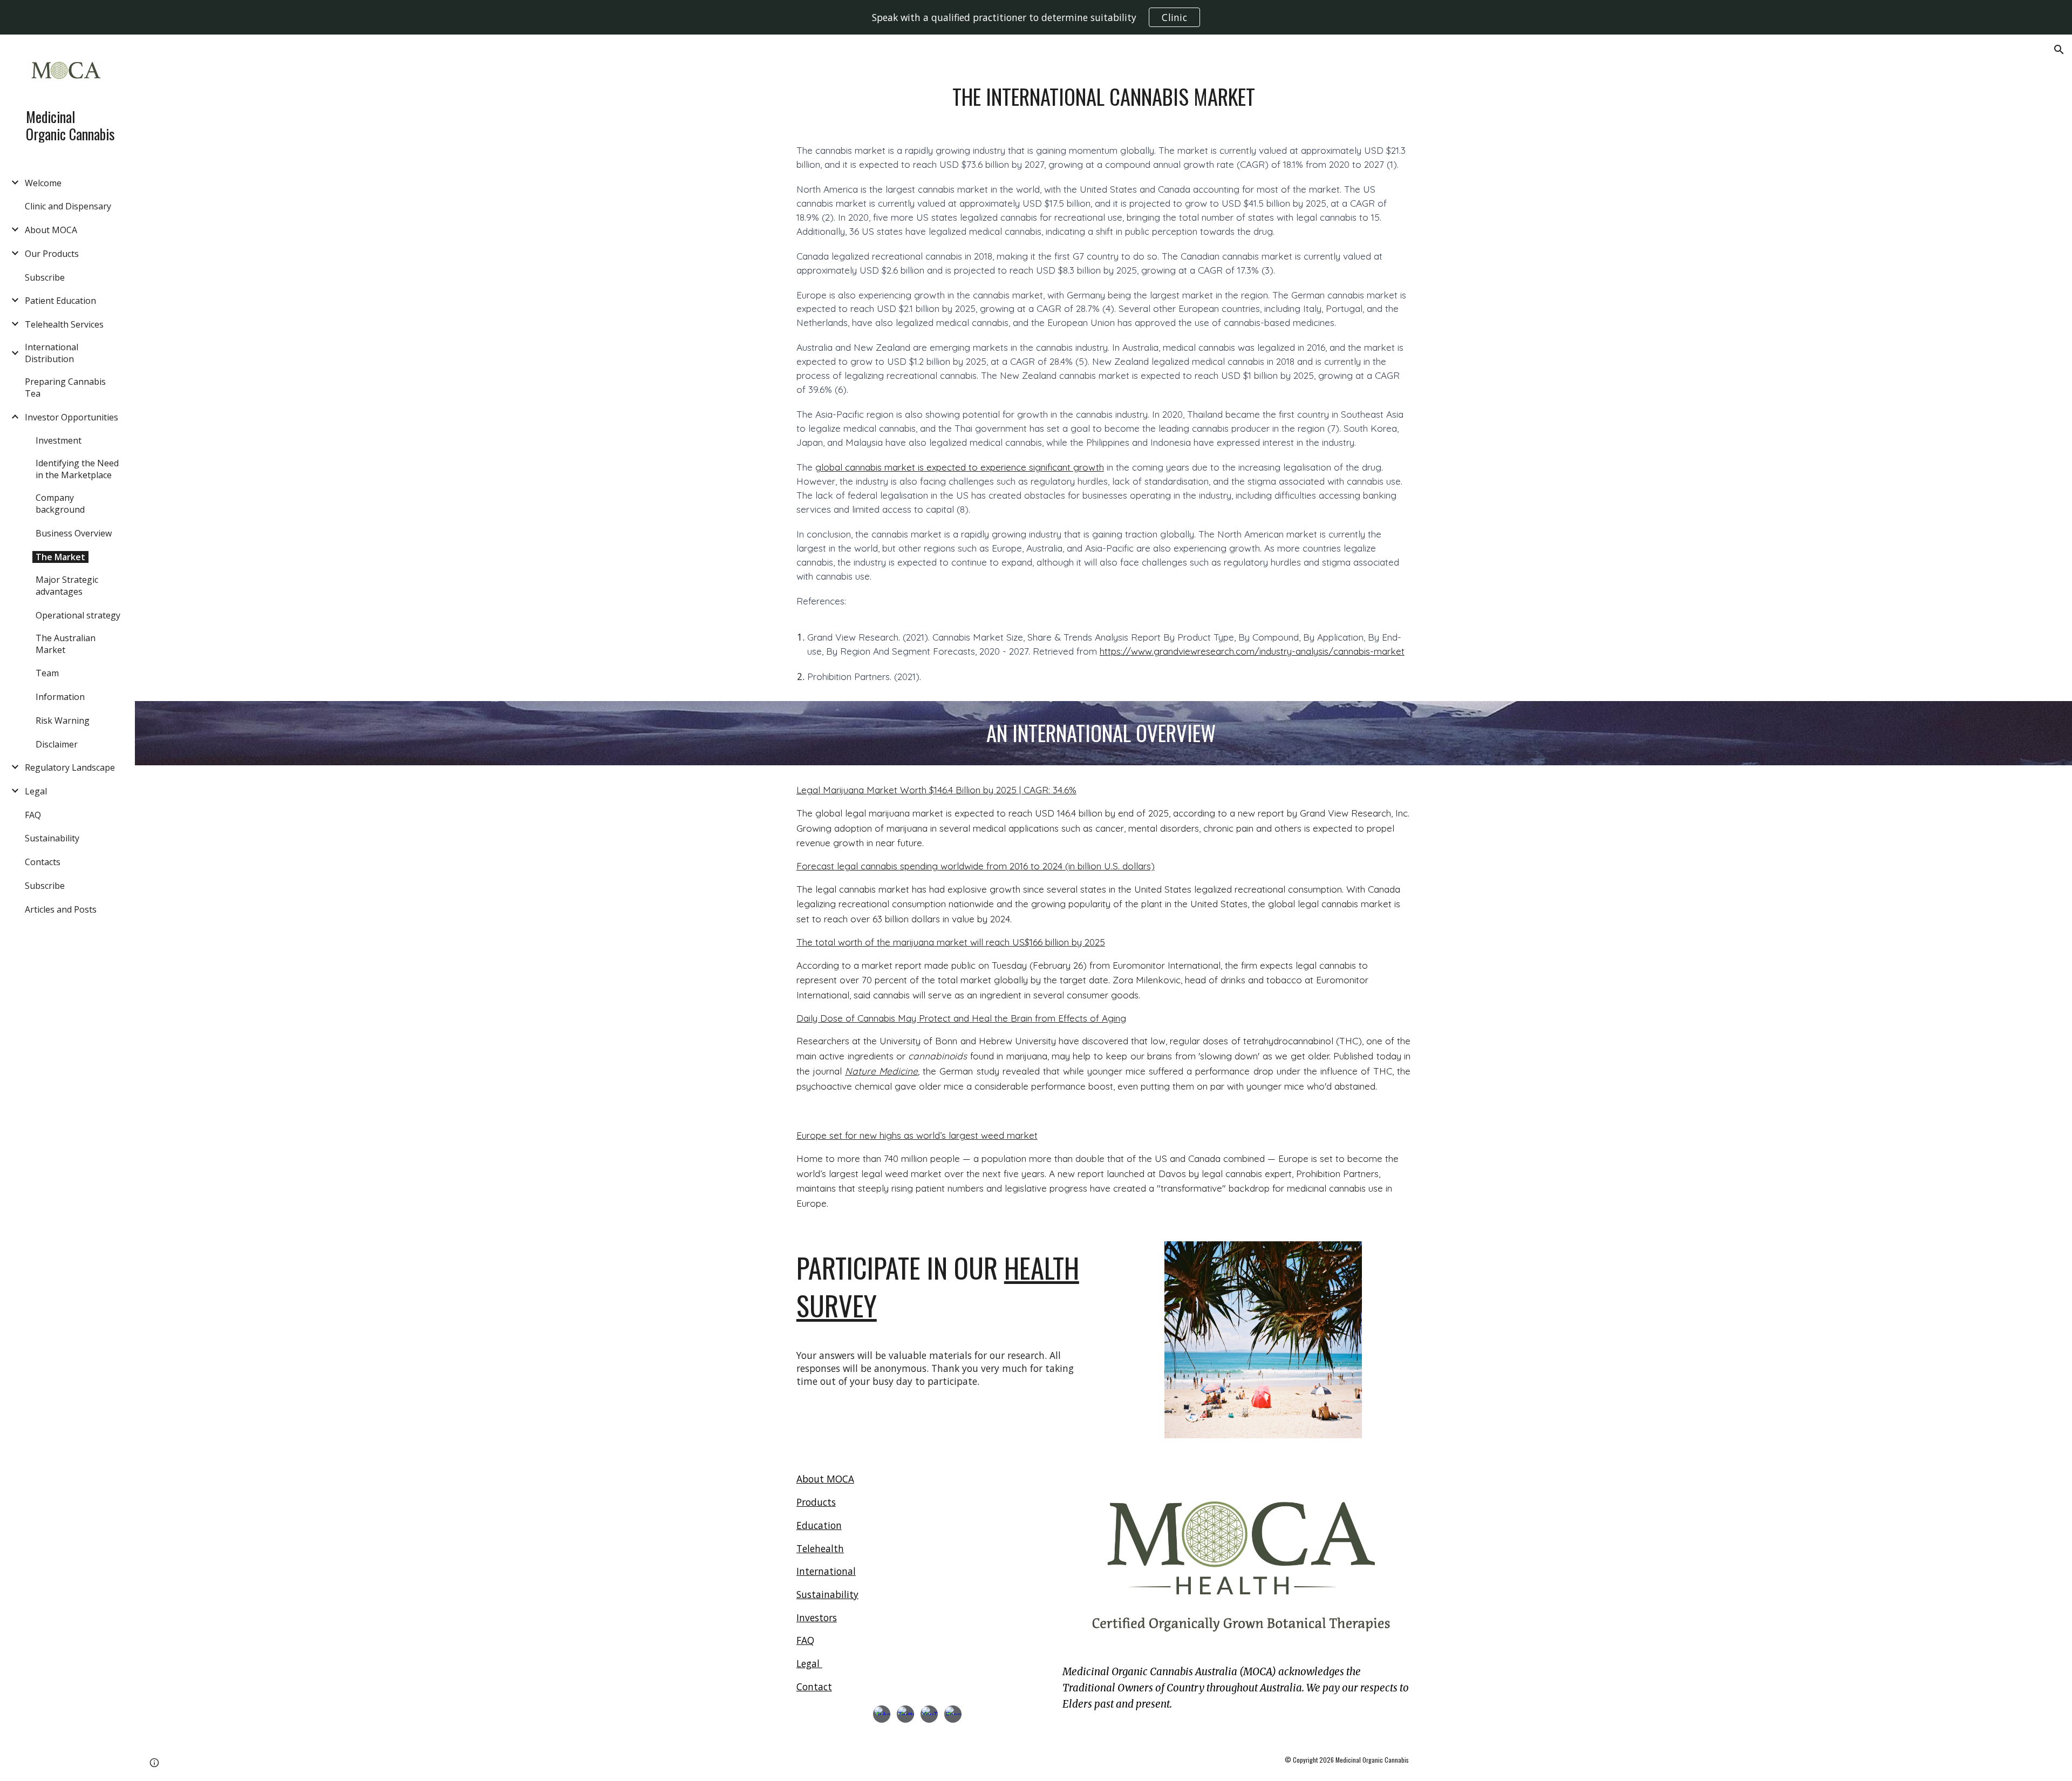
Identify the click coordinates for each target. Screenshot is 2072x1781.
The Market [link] (60, 557)
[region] (1036, 17)
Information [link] (60, 697)
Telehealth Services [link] (64, 324)
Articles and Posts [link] (61, 909)
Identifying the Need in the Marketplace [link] (77, 469)
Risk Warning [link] (63, 720)
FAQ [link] (33, 815)
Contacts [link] (43, 862)
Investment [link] (59, 440)
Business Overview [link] (74, 533)
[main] (1103, 97)
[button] (2059, 50)
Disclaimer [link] (57, 744)
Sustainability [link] (52, 838)
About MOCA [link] (51, 230)
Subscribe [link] (45, 277)
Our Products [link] (52, 254)
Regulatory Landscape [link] (70, 767)
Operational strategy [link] (78, 615)
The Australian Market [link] (66, 644)
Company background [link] (60, 504)
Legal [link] (36, 791)
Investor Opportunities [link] (71, 417)
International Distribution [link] (52, 353)
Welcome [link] (43, 183)
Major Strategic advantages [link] (67, 586)
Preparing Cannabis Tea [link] (65, 388)
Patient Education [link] (60, 301)
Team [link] (47, 673)
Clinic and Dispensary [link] (68, 206)
